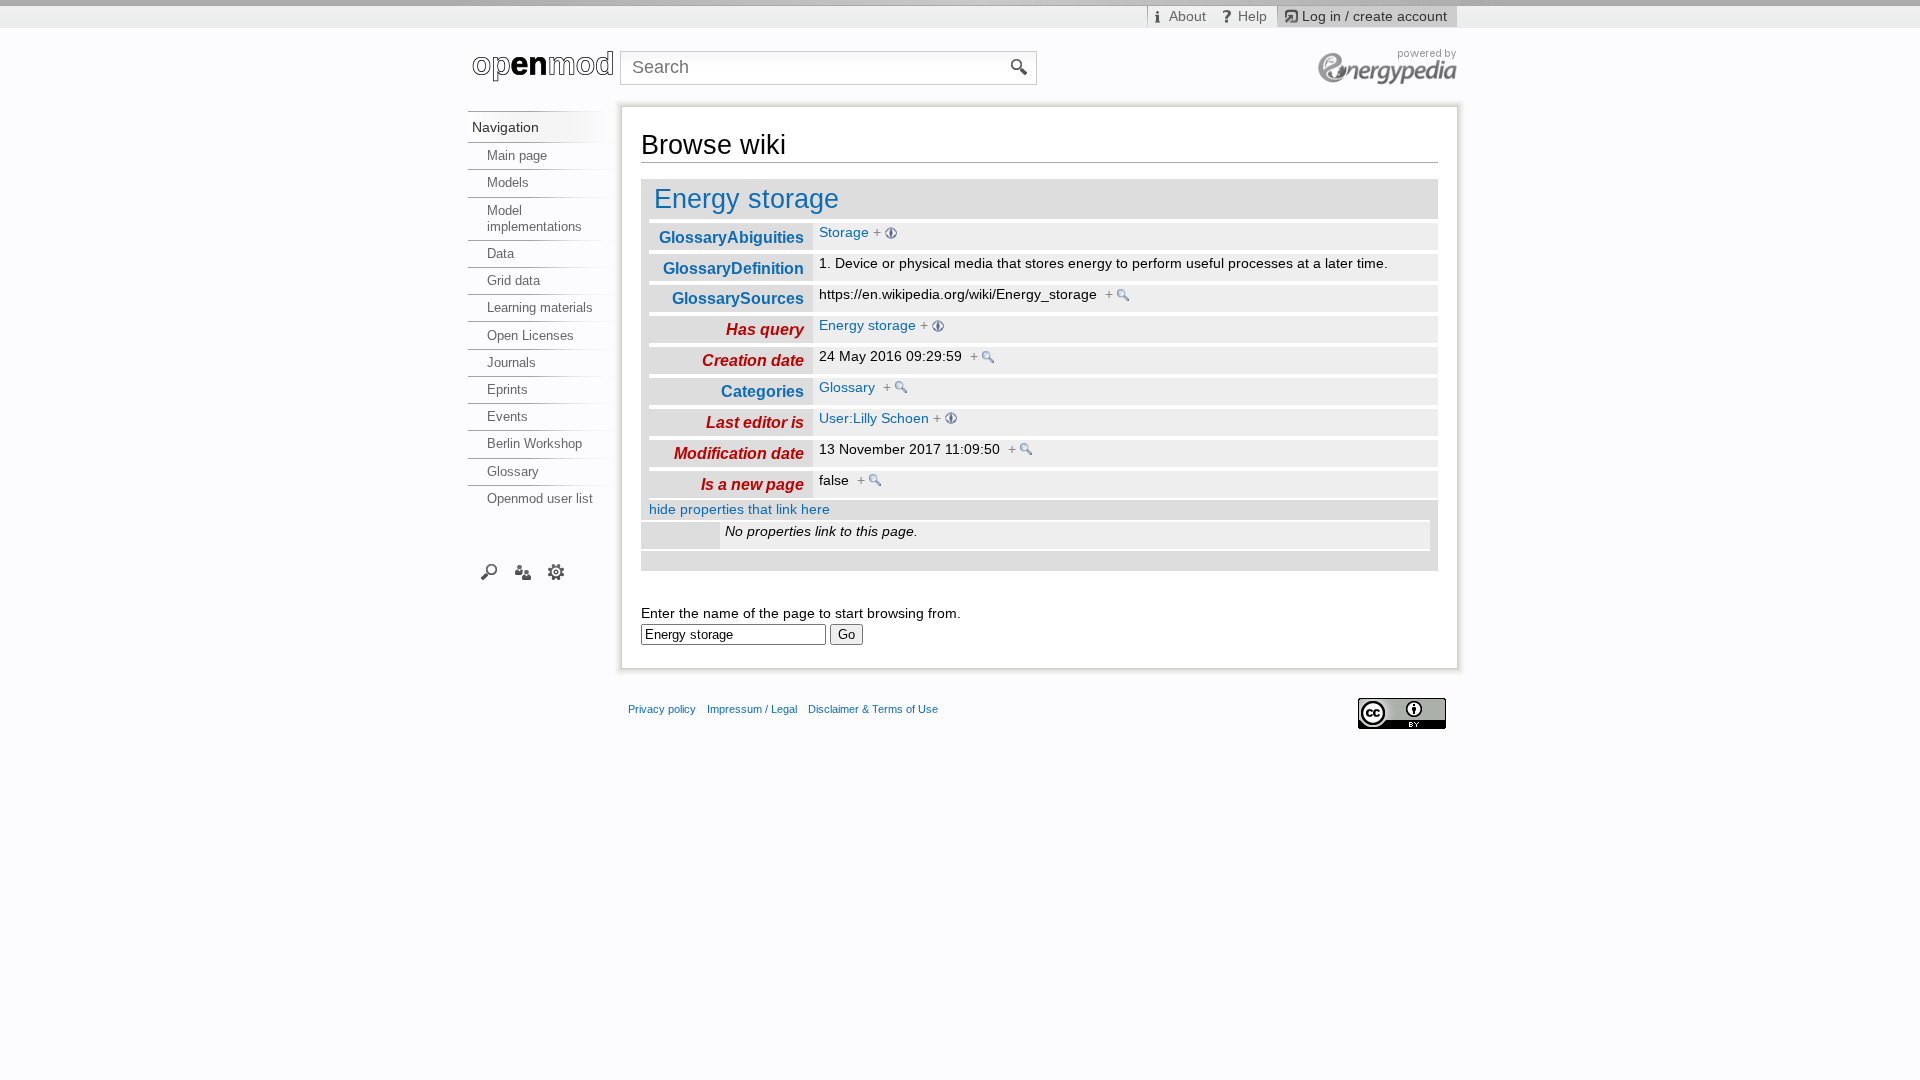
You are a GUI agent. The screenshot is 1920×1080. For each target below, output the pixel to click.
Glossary (513, 471)
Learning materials (540, 307)
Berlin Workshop (534, 443)
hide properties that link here (739, 509)
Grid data (513, 280)
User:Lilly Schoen (874, 418)
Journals (511, 362)
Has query (765, 329)
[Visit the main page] (544, 68)
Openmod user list (540, 498)
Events (507, 416)
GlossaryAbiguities (731, 237)
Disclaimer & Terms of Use (873, 709)
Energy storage (746, 198)
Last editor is (755, 422)
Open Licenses (530, 335)
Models (508, 182)
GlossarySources (738, 298)
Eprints (507, 389)
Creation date (753, 360)
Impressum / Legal (752, 709)
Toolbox (556, 571)
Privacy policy (662, 709)
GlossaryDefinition (733, 268)
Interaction (522, 571)
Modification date (739, 453)
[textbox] (733, 634)
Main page (517, 155)
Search (489, 571)
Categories (762, 391)
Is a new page (752, 484)
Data (500, 253)
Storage (844, 232)
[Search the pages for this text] (1019, 66)
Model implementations (534, 218)
